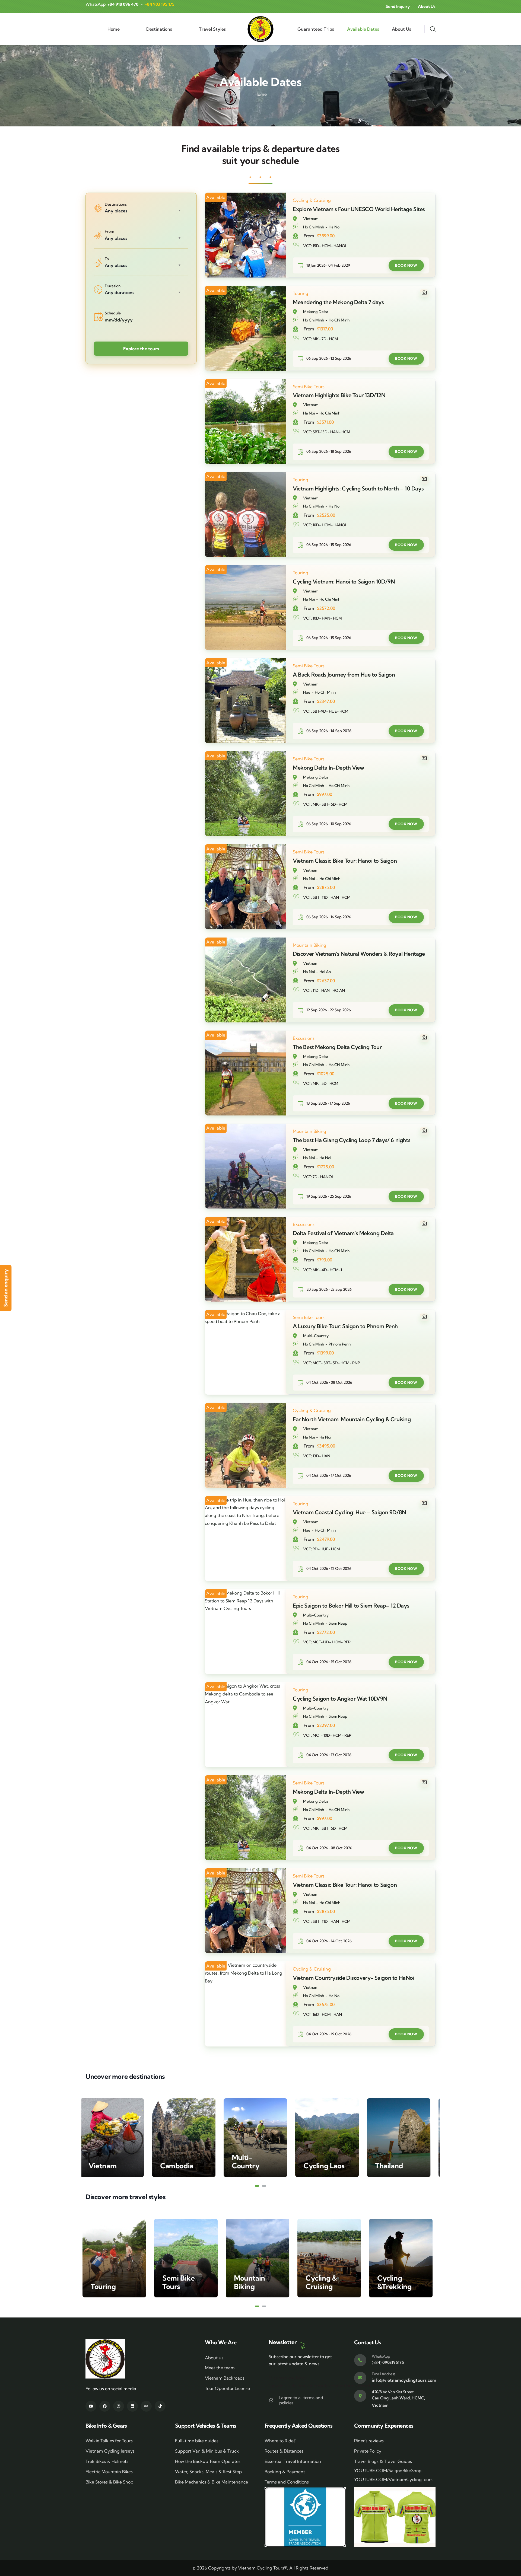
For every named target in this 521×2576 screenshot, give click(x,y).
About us (214, 2358)
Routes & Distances (284, 2451)
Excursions (304, 1038)
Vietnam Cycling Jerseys (110, 2451)
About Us (401, 29)
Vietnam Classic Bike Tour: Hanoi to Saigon (345, 861)
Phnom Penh (340, 1344)
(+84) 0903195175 (388, 2362)
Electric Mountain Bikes (109, 2472)
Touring (301, 293)
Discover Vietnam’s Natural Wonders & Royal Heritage (359, 954)
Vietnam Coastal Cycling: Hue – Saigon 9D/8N (350, 1512)
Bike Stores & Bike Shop (109, 2482)
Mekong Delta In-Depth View (328, 768)
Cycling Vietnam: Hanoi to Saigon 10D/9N (344, 581)
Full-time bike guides (197, 2441)
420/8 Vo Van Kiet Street (393, 2392)
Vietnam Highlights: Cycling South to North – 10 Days (358, 488)
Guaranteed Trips (316, 29)
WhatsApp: (112, 4)
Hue (307, 692)
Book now (406, 265)
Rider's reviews (369, 2441)
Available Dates (363, 29)
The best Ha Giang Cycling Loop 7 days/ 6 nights (352, 1140)
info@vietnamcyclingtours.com (404, 2380)
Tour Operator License (227, 2388)
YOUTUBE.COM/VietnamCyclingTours (393, 2479)
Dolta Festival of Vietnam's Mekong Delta (343, 1233)
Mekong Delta (316, 312)
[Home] (260, 29)
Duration (113, 286)
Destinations (159, 29)
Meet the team (220, 2368)
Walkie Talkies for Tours (109, 2441)
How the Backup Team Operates (208, 2461)
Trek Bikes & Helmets (107, 2461)
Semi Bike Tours (309, 387)
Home (114, 29)
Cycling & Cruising (312, 200)
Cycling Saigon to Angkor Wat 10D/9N (340, 1699)
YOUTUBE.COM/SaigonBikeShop (388, 2470)
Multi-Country (316, 1336)
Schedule (113, 313)
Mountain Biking (309, 945)
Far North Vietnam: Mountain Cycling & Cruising (352, 1419)
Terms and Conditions (287, 2482)
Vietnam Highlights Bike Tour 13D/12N (339, 395)
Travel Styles (212, 29)
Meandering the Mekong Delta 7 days (338, 302)
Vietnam (311, 219)
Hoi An (325, 972)
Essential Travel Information (293, 2461)
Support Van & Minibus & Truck (207, 2451)
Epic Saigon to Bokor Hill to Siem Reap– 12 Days (351, 1606)
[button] (257, 2186)
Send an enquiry (6, 1288)
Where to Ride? (280, 2441)
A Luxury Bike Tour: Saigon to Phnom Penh (345, 1326)
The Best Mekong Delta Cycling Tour (337, 1047)
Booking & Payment (285, 2472)
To (107, 259)
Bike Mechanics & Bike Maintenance (212, 2482)
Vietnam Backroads (225, 2378)
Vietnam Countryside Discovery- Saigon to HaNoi (354, 1978)
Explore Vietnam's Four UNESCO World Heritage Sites (359, 209)
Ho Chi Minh (314, 227)
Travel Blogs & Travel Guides (383, 2461)
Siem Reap (338, 1623)
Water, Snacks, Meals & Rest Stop (208, 2472)
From (109, 231)
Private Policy (368, 2451)
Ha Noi (334, 227)
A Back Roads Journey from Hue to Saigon (344, 675)
